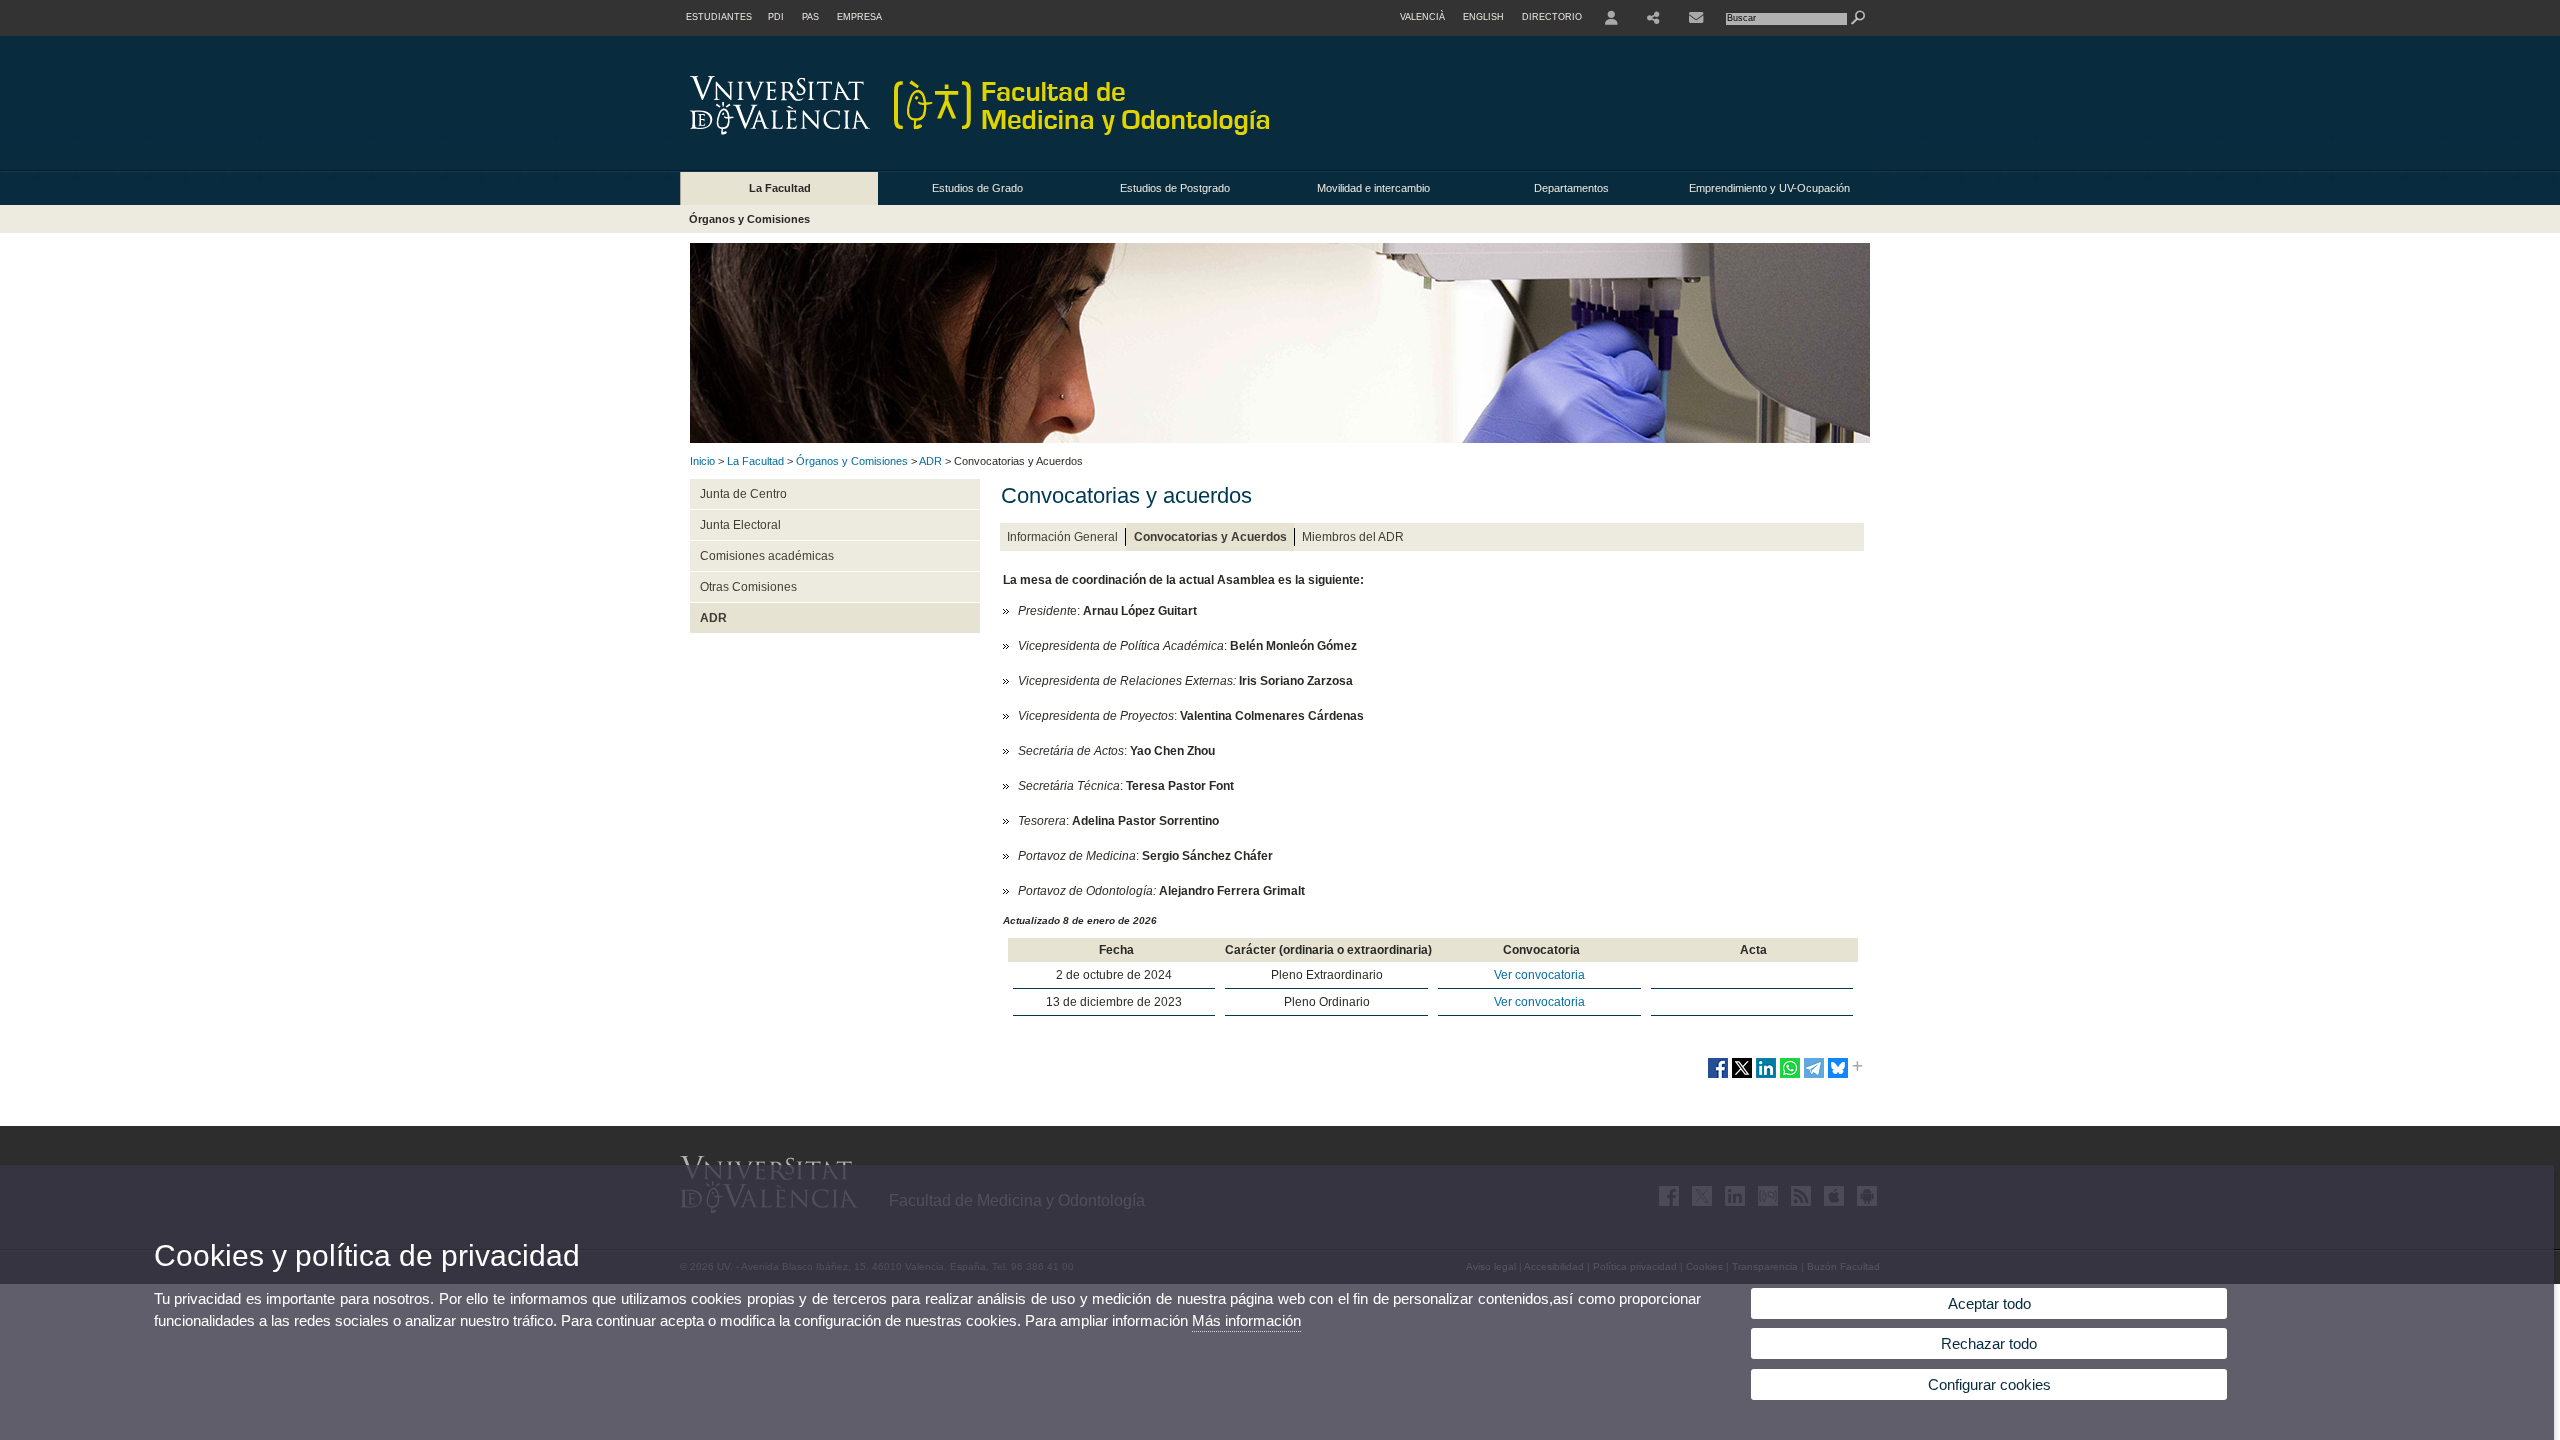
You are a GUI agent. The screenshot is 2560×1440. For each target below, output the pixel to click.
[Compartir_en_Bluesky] (1838, 1076)
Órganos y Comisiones (749, 219)
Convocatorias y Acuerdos (1210, 537)
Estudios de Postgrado (1175, 188)
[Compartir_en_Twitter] (1742, 1076)
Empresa (859, 17)
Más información (1246, 1320)
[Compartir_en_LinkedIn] (1766, 1076)
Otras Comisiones (748, 587)
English (1483, 17)
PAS (810, 17)
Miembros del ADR (1353, 537)
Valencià (1422, 17)
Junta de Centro (743, 494)
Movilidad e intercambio (1373, 188)
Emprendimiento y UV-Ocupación (1769, 188)
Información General (1062, 537)
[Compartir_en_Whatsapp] (1790, 1076)
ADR (930, 461)
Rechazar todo (1989, 1343)
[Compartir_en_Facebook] (1718, 1076)
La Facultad (780, 188)
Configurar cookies (1989, 1384)
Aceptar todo (1989, 1303)
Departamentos (1571, 188)
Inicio (702, 461)
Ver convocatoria (1539, 975)
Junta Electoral (740, 525)
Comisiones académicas (767, 556)
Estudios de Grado (977, 188)
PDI (776, 17)
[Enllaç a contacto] (1696, 18)
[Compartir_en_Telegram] (1814, 1076)
